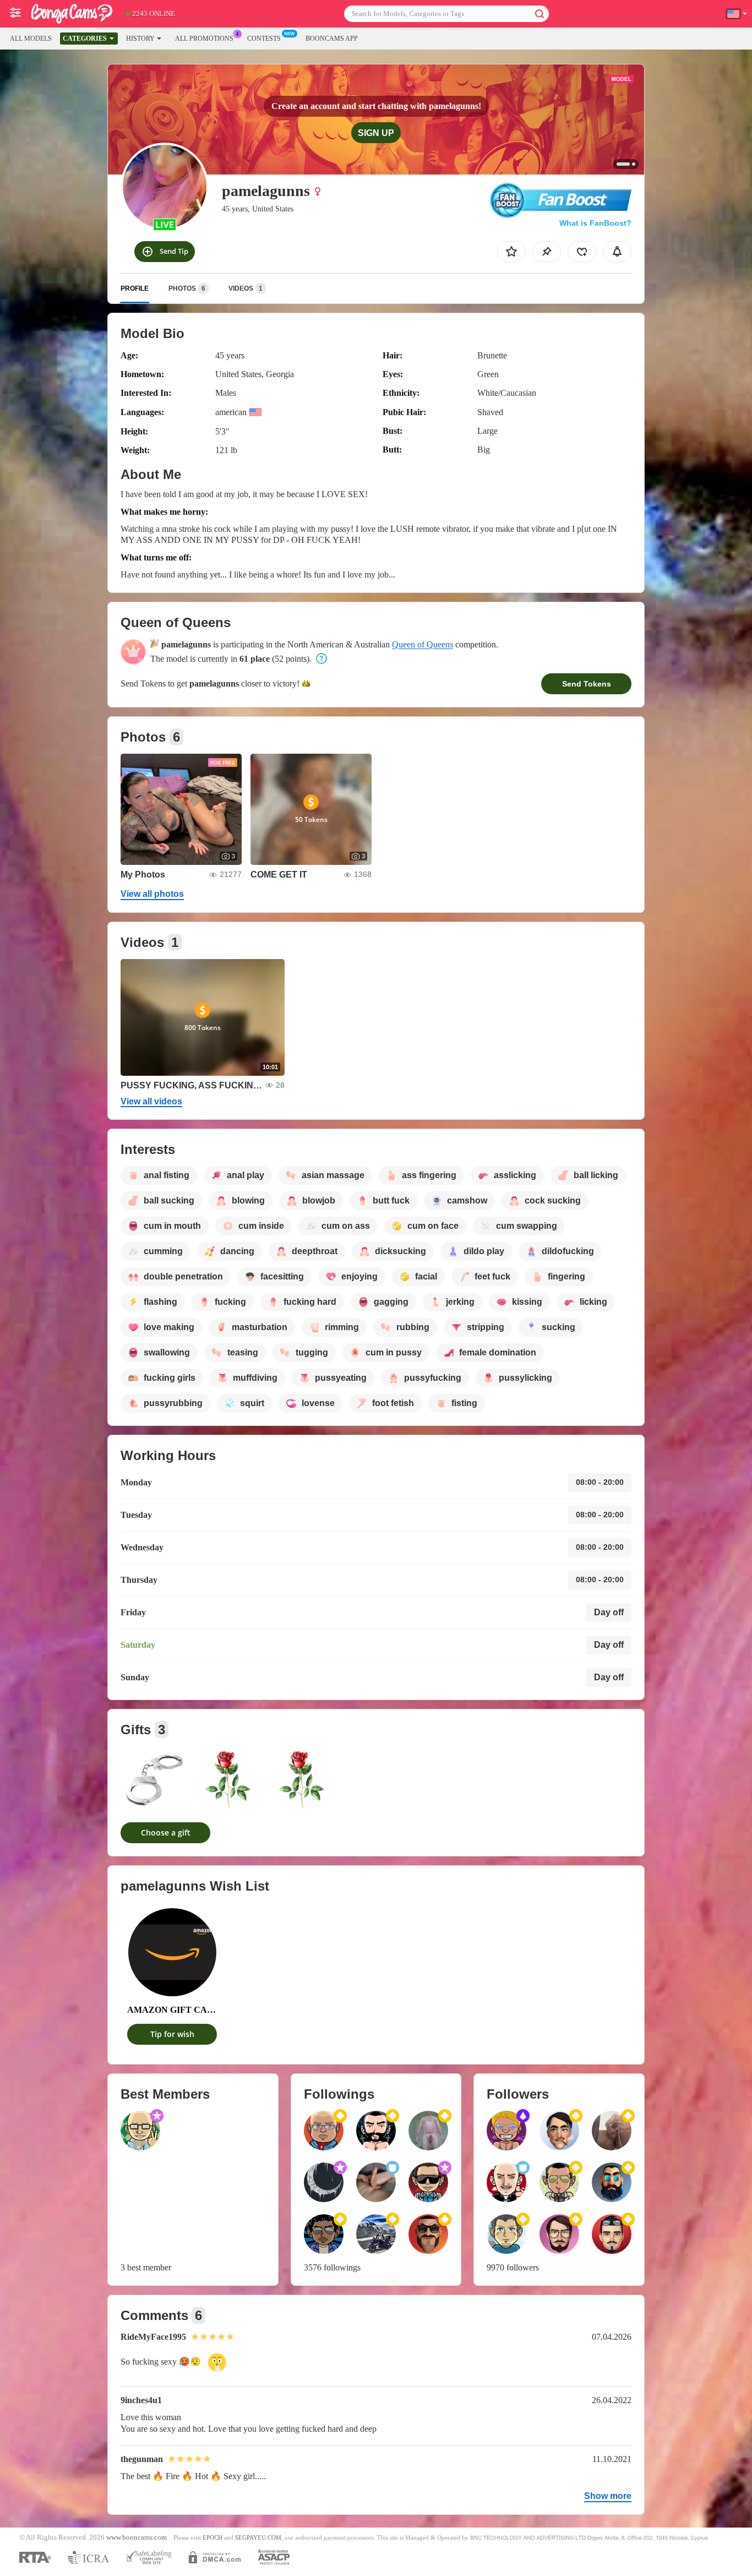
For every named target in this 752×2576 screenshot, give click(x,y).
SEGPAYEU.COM (258, 2537)
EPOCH (212, 2537)
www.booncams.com (137, 2537)
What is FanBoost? (595, 223)
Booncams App (332, 39)
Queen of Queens (423, 644)
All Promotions (204, 39)
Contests (264, 39)
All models (31, 39)
